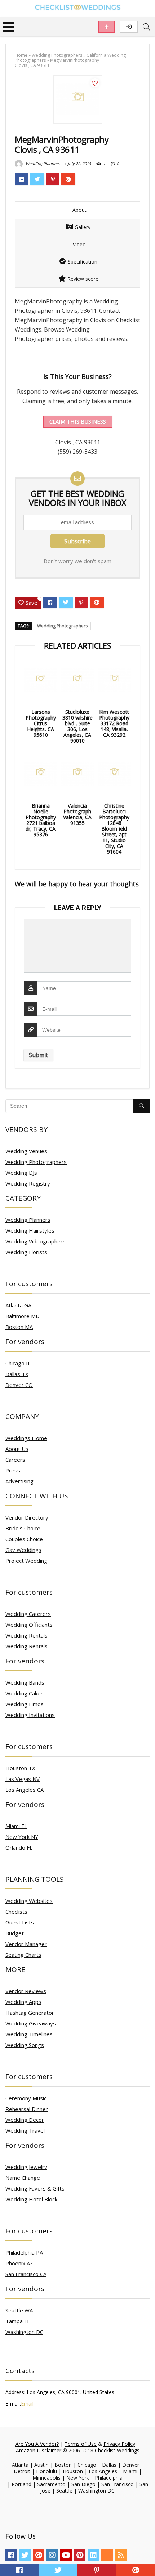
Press (13, 1470)
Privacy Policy (119, 2444)
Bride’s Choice (23, 1528)
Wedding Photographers (57, 55)
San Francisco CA (26, 2274)
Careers (15, 1460)
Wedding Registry (28, 1183)
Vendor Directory (27, 1517)
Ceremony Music (26, 2098)
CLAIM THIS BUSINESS (78, 421)
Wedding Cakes (25, 1693)
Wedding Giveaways (31, 2023)
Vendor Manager (26, 1944)
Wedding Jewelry (26, 2167)
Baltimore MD (23, 1316)
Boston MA (19, 1327)
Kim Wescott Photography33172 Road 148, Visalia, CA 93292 (114, 723)
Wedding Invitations (30, 1715)
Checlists (16, 1912)
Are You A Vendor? (37, 2444)
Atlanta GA (18, 1305)
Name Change (23, 2178)
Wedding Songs (25, 2045)
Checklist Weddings (117, 2450)
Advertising (19, 1481)
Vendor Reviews (26, 1991)
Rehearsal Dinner (27, 2109)
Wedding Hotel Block (31, 2199)
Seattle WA (19, 2310)
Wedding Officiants (29, 1625)
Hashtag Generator (30, 2013)
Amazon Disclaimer (39, 2450)
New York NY (22, 1837)
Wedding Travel (25, 2130)
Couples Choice (24, 1539)
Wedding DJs (21, 1173)
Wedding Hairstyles (30, 1230)
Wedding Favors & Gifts (35, 2188)
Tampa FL (18, 2321)
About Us (17, 1449)
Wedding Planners (42, 163)
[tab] (77, 210)
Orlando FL (19, 1847)
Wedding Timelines (29, 2034)
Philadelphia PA (24, 2252)
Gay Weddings (23, 1550)
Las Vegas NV (23, 1779)
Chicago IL (18, 1363)
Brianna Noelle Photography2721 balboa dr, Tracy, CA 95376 (41, 820)
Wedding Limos (25, 1704)
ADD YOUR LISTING (107, 27)
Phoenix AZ (19, 2263)
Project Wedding (26, 1561)
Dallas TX (17, 1374)
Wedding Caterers (28, 1614)
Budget (15, 1933)
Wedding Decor (25, 2120)
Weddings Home (26, 1438)
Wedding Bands (25, 1682)
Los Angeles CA (25, 1790)
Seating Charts (23, 1955)
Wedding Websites (29, 1901)
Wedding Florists (26, 1252)
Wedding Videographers (36, 1241)
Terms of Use (81, 2444)
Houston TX (20, 1768)
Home (21, 55)
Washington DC (24, 2332)
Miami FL (16, 1826)
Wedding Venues (26, 1151)
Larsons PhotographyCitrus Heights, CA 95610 (41, 723)
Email (27, 2404)
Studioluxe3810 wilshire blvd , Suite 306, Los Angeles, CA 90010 (77, 726)
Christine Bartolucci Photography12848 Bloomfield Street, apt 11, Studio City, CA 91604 (114, 829)
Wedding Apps (23, 2002)
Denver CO (19, 1385)
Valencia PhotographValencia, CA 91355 (77, 814)
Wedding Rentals (26, 1635)
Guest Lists (20, 1922)
